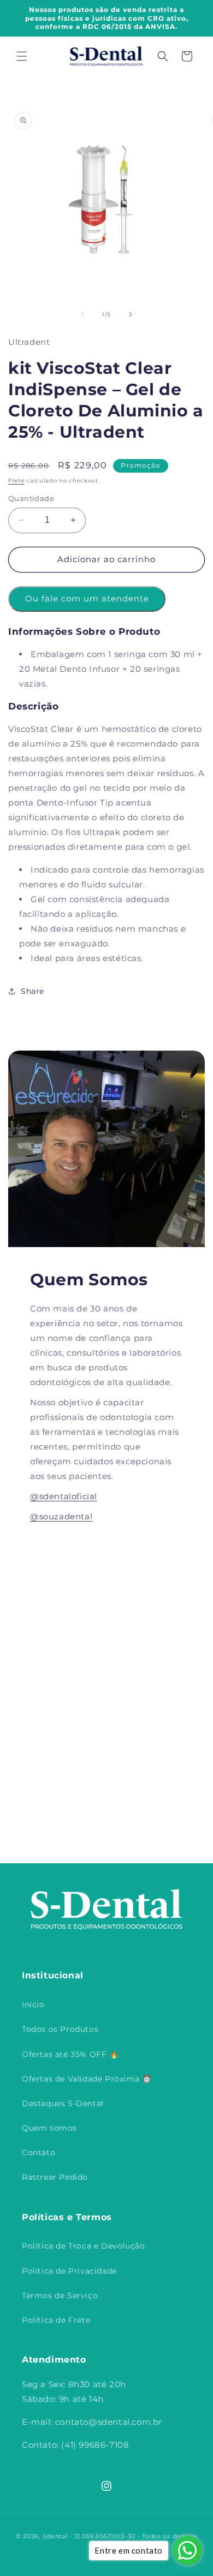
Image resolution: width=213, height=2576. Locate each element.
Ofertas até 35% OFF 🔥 (70, 2054)
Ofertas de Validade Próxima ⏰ (87, 2079)
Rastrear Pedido (55, 2177)
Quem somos (49, 2128)
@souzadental (61, 1516)
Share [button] (32, 991)
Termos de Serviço (60, 2295)
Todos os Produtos (60, 2029)
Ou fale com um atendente (87, 598)
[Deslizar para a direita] (131, 314)
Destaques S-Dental (63, 2103)
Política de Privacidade (69, 2271)
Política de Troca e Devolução (83, 2246)
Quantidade (31, 498)
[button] (22, 56)
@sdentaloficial (64, 1496)
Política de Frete (56, 2320)
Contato (39, 2152)
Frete (16, 481)
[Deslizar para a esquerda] (82, 314)
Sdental (55, 2536)
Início (33, 2005)
